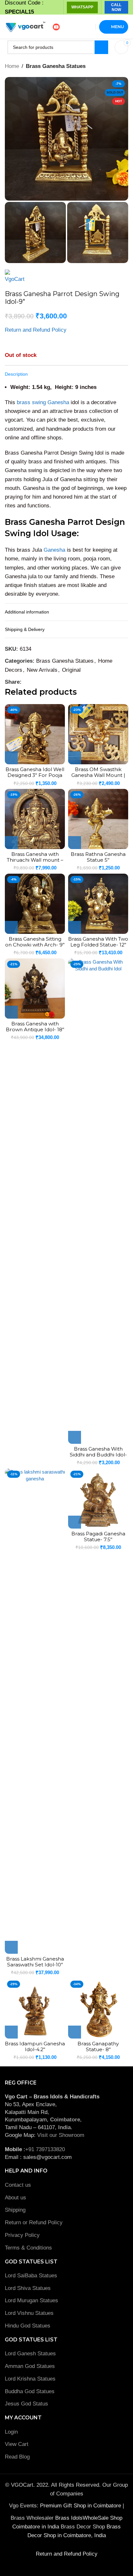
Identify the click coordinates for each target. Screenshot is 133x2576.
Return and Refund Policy (36, 330)
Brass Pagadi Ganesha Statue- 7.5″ (98, 1537)
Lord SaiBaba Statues (31, 2276)
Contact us (18, 2185)
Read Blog (17, 2457)
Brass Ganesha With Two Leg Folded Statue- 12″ (98, 942)
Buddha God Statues (30, 2391)
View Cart (17, 2444)
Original (71, 670)
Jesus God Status (26, 2404)
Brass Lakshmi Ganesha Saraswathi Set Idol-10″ (35, 1962)
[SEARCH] (101, 47)
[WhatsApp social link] (33, 682)
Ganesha (54, 550)
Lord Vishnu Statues (29, 2313)
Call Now (116, 7)
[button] (11, 758)
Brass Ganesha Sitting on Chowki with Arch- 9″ (35, 942)
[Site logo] (25, 26)
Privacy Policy (22, 2235)
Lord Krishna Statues (31, 2379)
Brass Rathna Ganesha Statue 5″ (98, 857)
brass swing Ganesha (43, 402)
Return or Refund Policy (34, 2222)
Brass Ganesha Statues (56, 66)
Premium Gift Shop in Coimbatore (81, 2506)
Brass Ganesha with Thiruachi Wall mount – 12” (35, 860)
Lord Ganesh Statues (30, 2354)
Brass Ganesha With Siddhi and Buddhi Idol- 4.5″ (98, 1455)
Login (11, 2432)
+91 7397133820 (45, 2149)
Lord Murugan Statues (31, 2300)
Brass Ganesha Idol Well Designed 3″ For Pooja (35, 772)
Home (12, 66)
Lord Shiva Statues (28, 2288)
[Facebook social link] (25, 682)
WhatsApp (82, 7)
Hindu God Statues (28, 2326)
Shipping (15, 2210)
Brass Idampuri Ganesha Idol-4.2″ (35, 2046)
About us (15, 2198)
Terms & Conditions (28, 2248)
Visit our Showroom (61, 2135)
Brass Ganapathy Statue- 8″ (98, 2046)
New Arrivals (42, 670)
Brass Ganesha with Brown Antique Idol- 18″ (35, 1027)
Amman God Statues (30, 2366)
